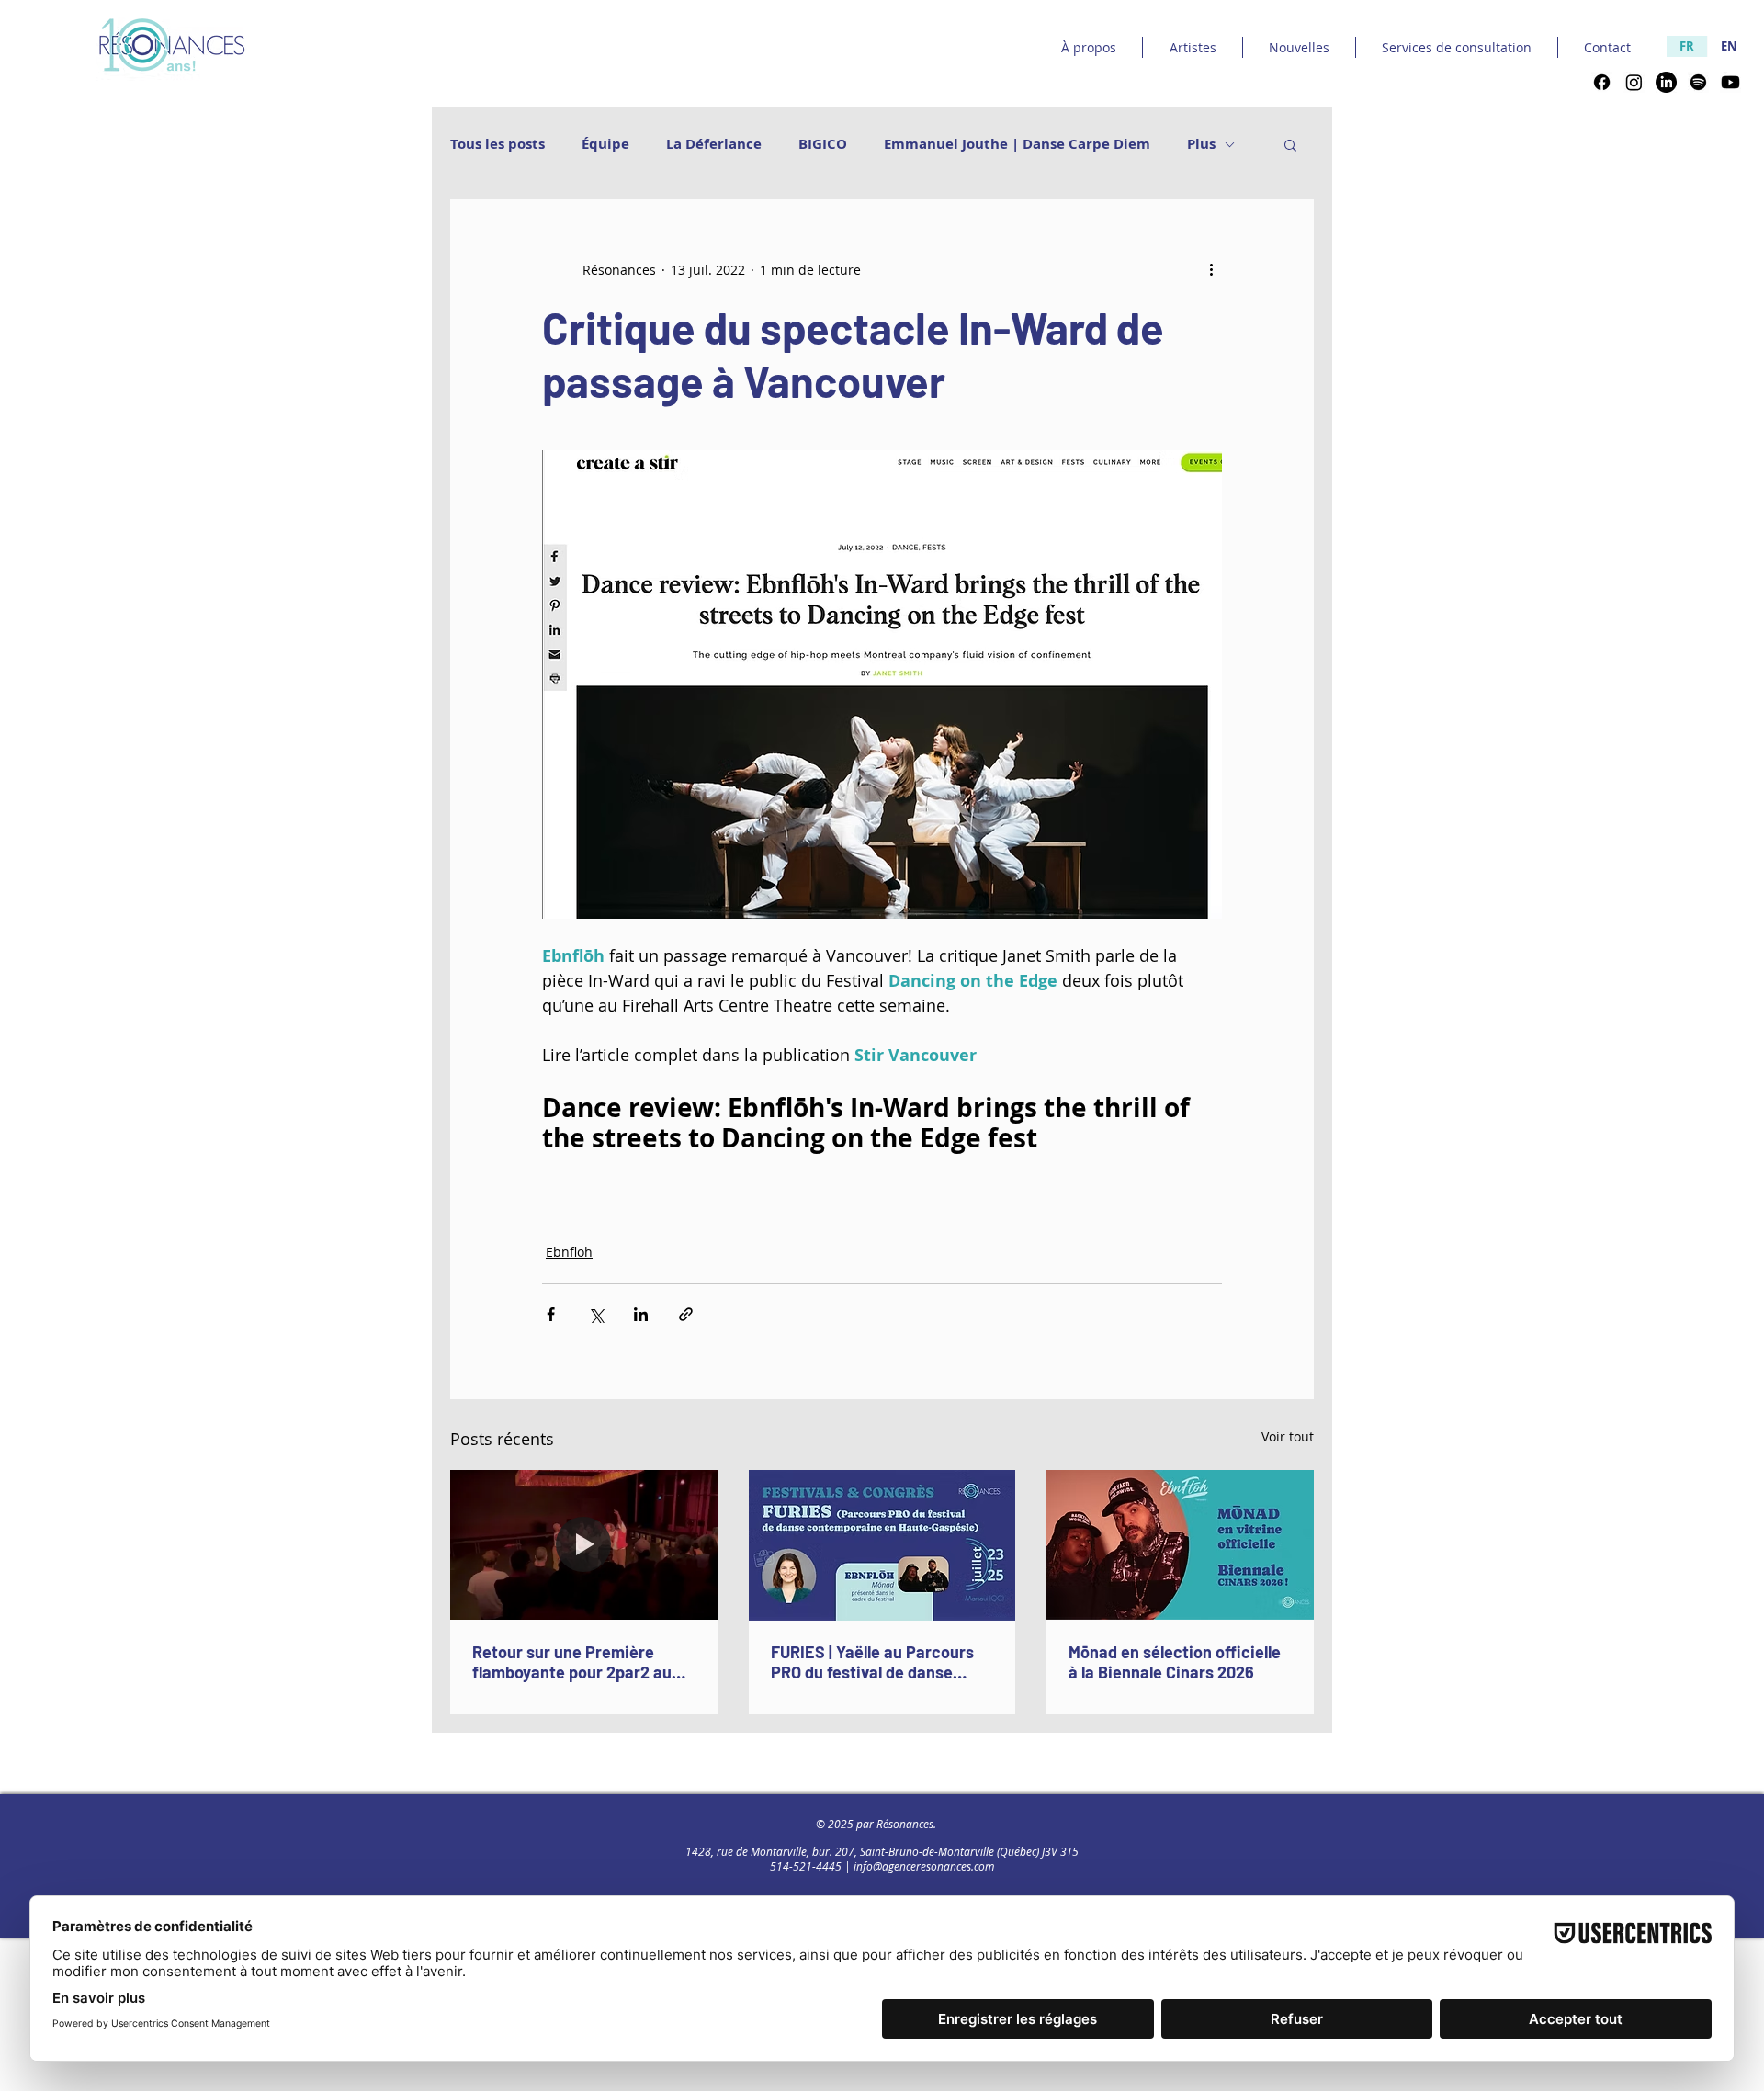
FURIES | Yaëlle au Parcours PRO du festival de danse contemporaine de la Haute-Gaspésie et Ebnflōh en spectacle (874, 1662)
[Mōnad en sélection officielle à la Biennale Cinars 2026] (1180, 1545)
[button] (1290, 144)
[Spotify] (1698, 82)
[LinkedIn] (1666, 82)
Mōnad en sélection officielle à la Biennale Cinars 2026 (1175, 1662)
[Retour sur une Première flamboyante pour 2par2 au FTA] (584, 1545)
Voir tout (1288, 1436)
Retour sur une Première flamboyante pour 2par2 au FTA (572, 1662)
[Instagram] (1634, 82)
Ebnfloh (569, 1252)
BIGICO (823, 144)
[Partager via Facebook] (551, 1314)
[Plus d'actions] (1211, 269)
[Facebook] (1602, 82)
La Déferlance (714, 144)
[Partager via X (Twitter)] (596, 1314)
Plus (1201, 144)
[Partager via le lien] (686, 1314)
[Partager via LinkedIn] (641, 1314)
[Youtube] (1730, 82)
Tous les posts (498, 144)
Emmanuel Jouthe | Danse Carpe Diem (1017, 144)
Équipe (605, 144)
